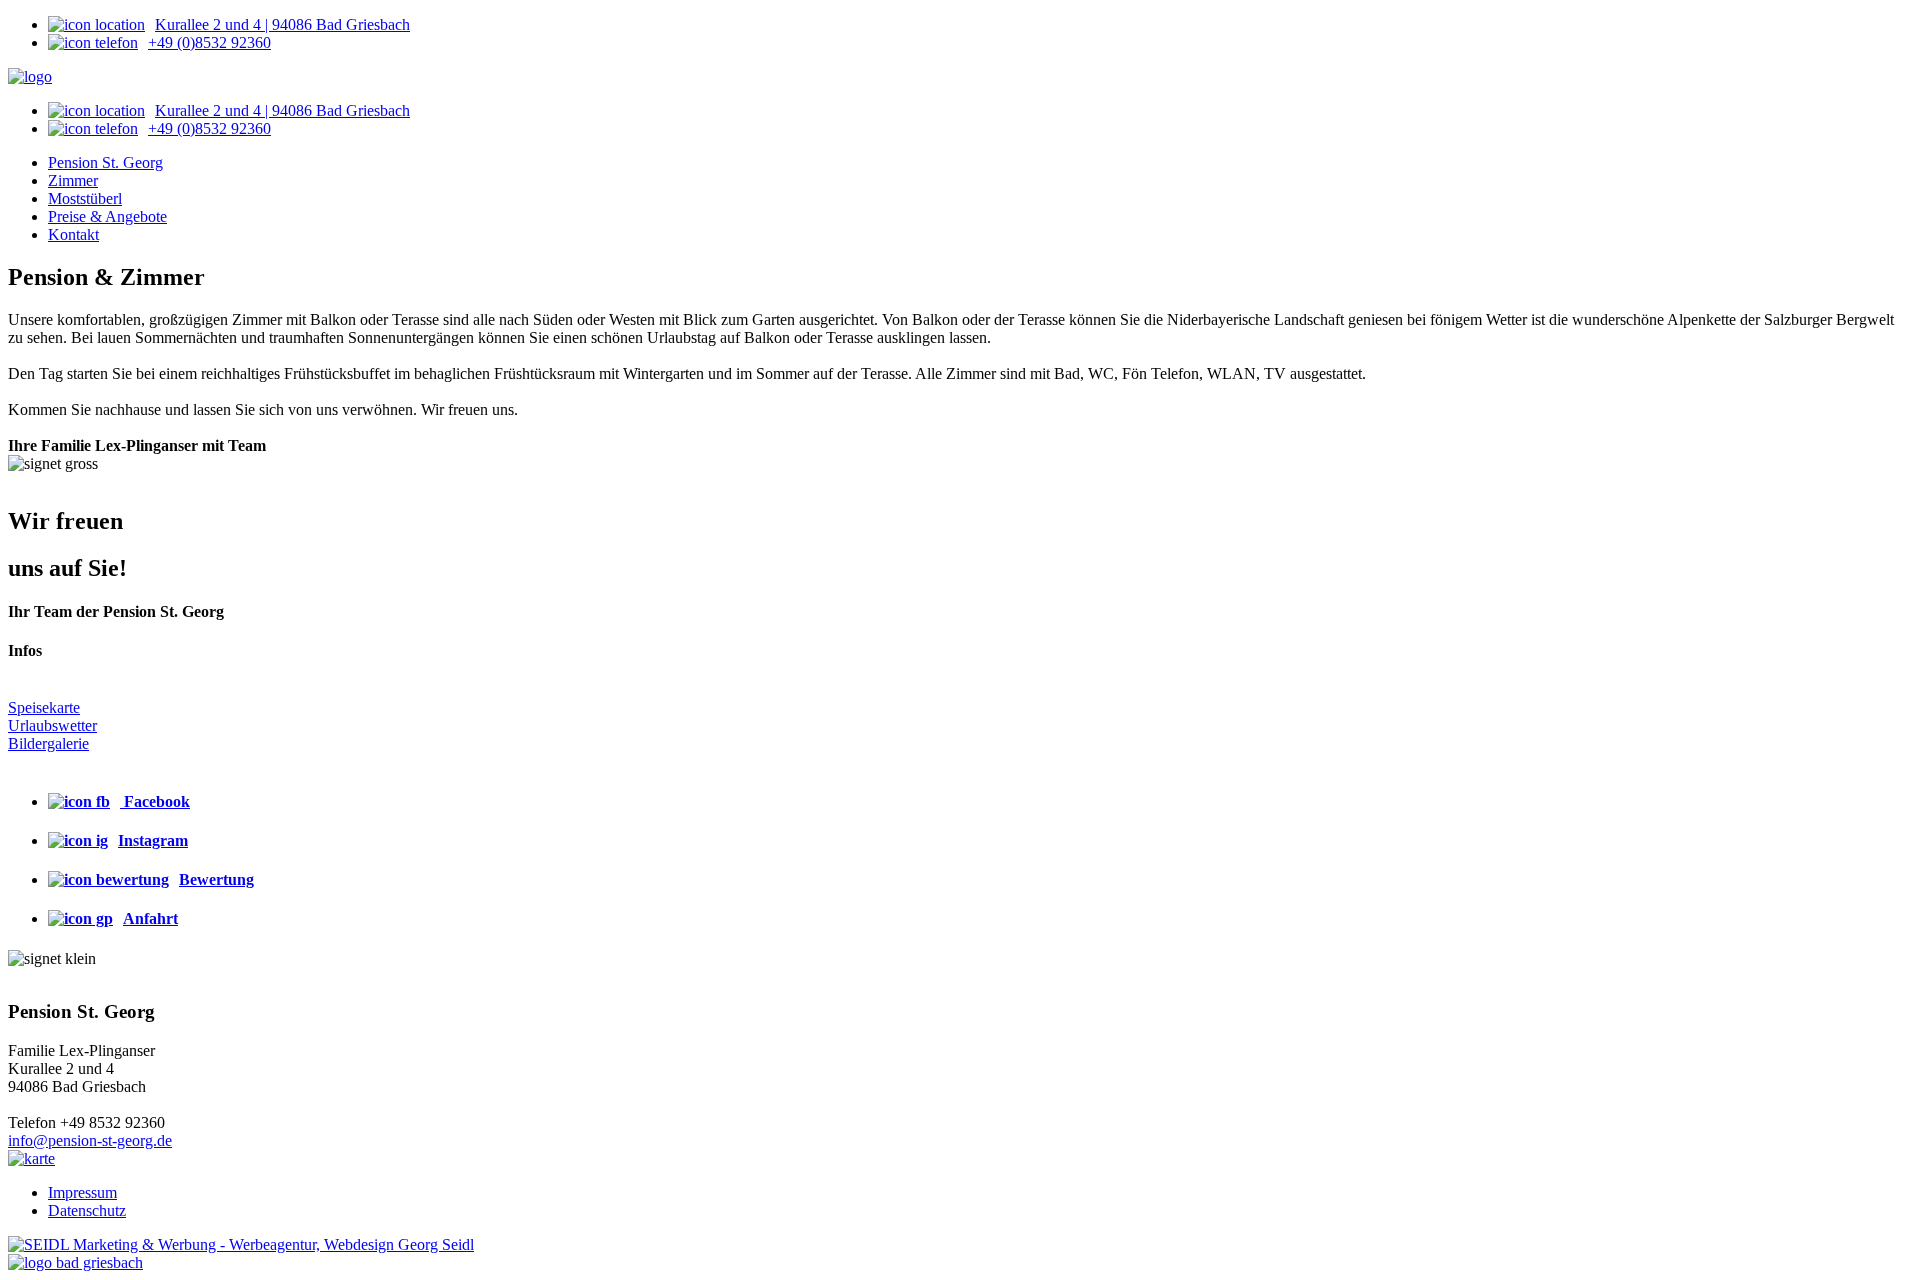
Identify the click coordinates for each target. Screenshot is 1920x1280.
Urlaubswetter (52, 725)
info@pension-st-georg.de (90, 1140)
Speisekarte (44, 707)
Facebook (155, 801)
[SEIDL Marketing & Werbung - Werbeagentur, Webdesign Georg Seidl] (241, 1244)
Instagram (153, 840)
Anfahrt (150, 918)
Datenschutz (87, 1210)
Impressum (82, 1192)
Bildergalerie (48, 743)
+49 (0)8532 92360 (209, 42)
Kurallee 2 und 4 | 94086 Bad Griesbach (282, 24)
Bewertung (216, 879)
